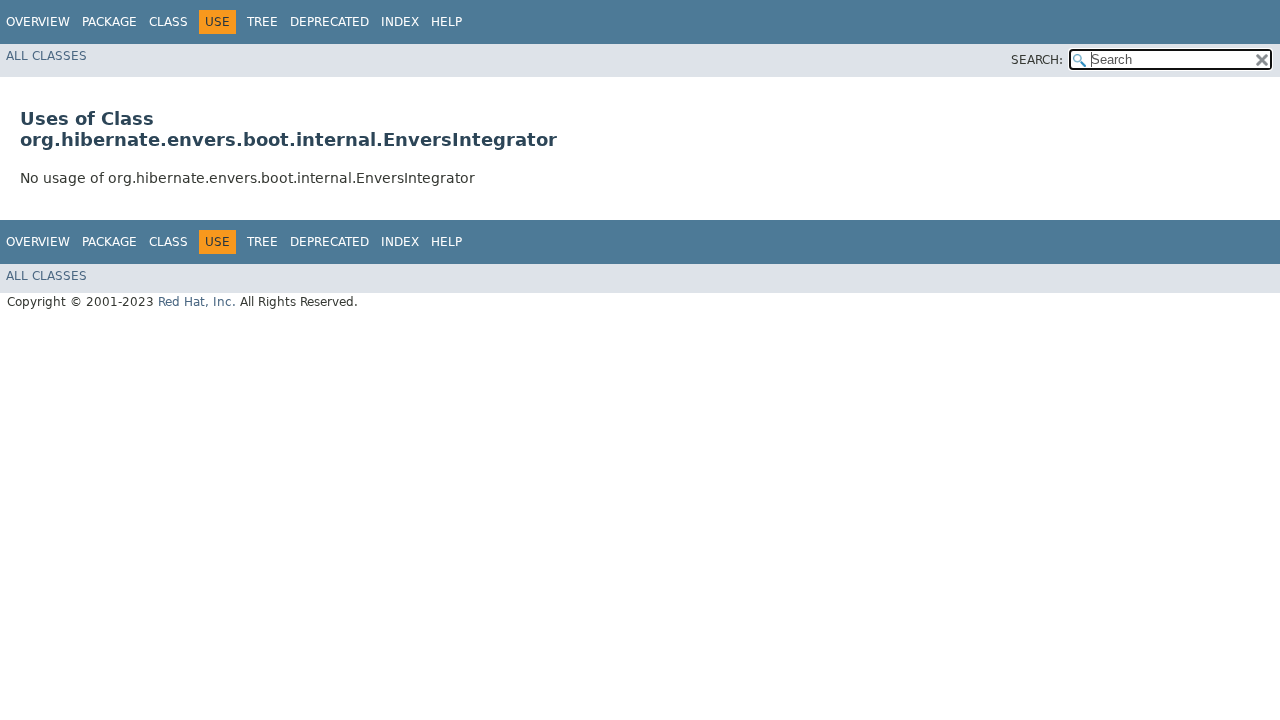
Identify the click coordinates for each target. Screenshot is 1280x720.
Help (446, 22)
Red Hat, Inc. (197, 302)
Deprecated (329, 22)
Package (109, 22)
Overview (38, 22)
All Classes (46, 56)
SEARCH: (1037, 60)
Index (400, 22)
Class (168, 22)
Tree (262, 22)
